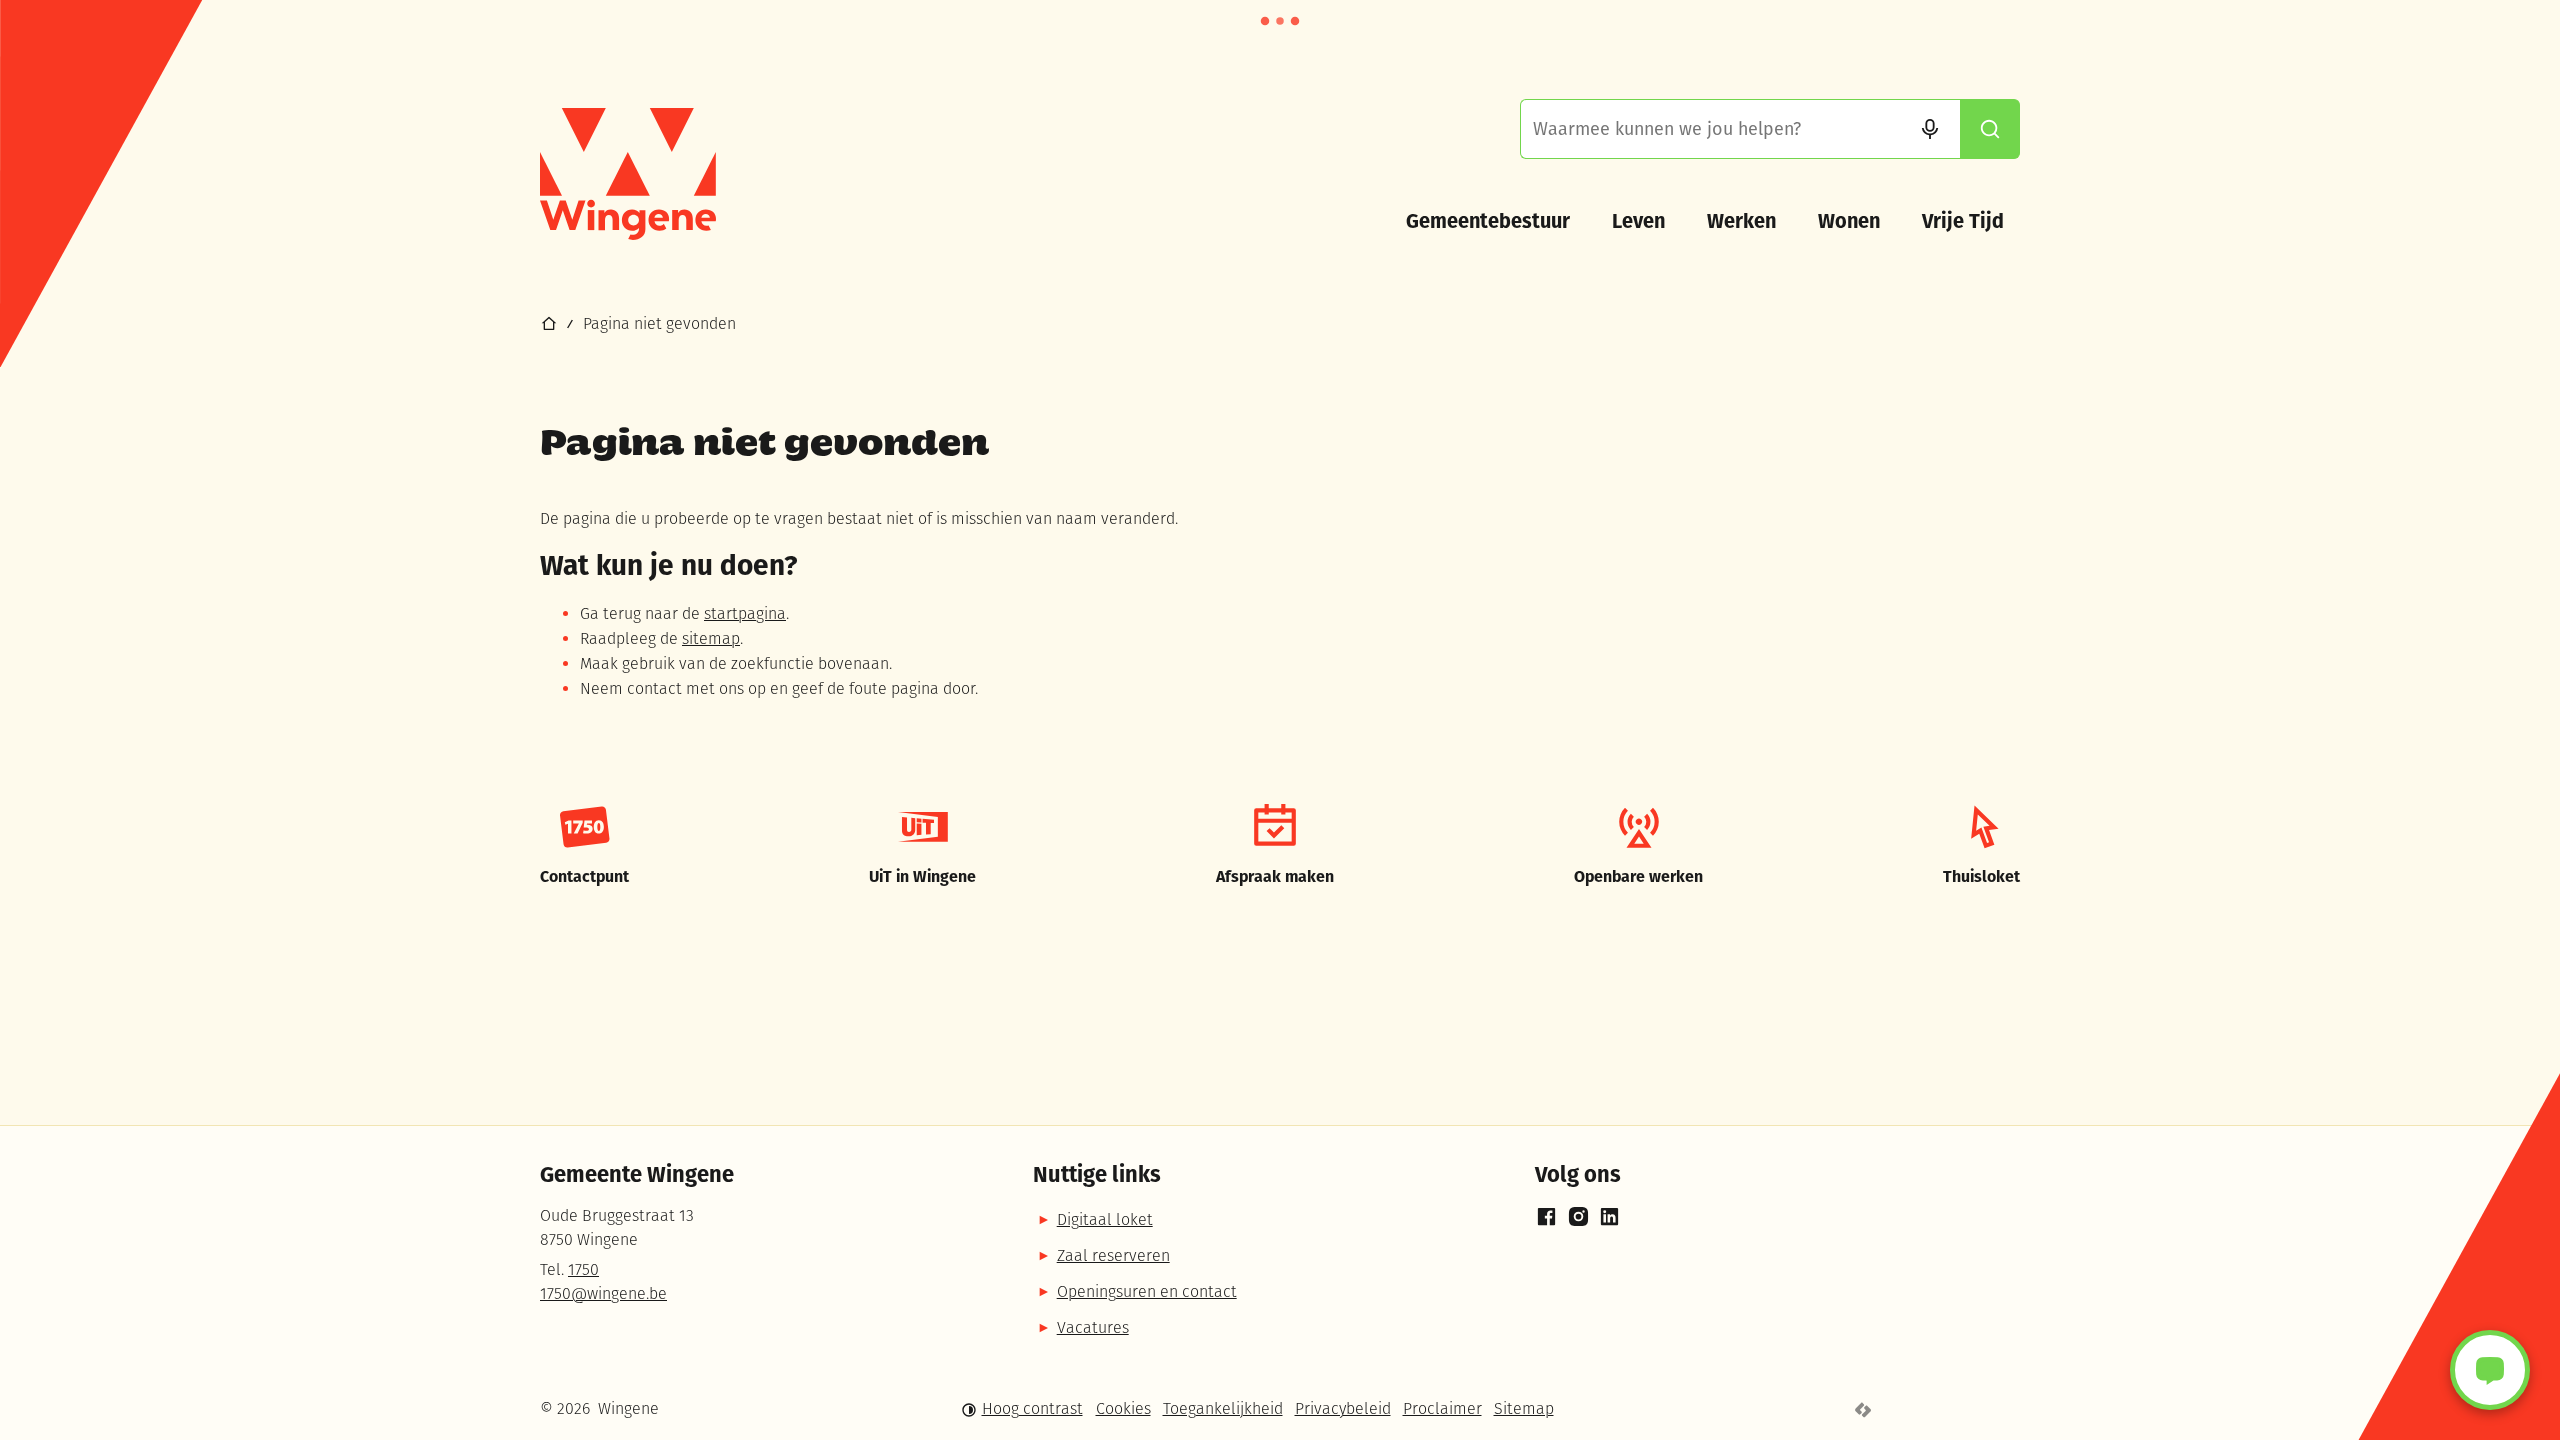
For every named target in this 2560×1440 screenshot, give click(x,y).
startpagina (745, 615)
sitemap (711, 640)
